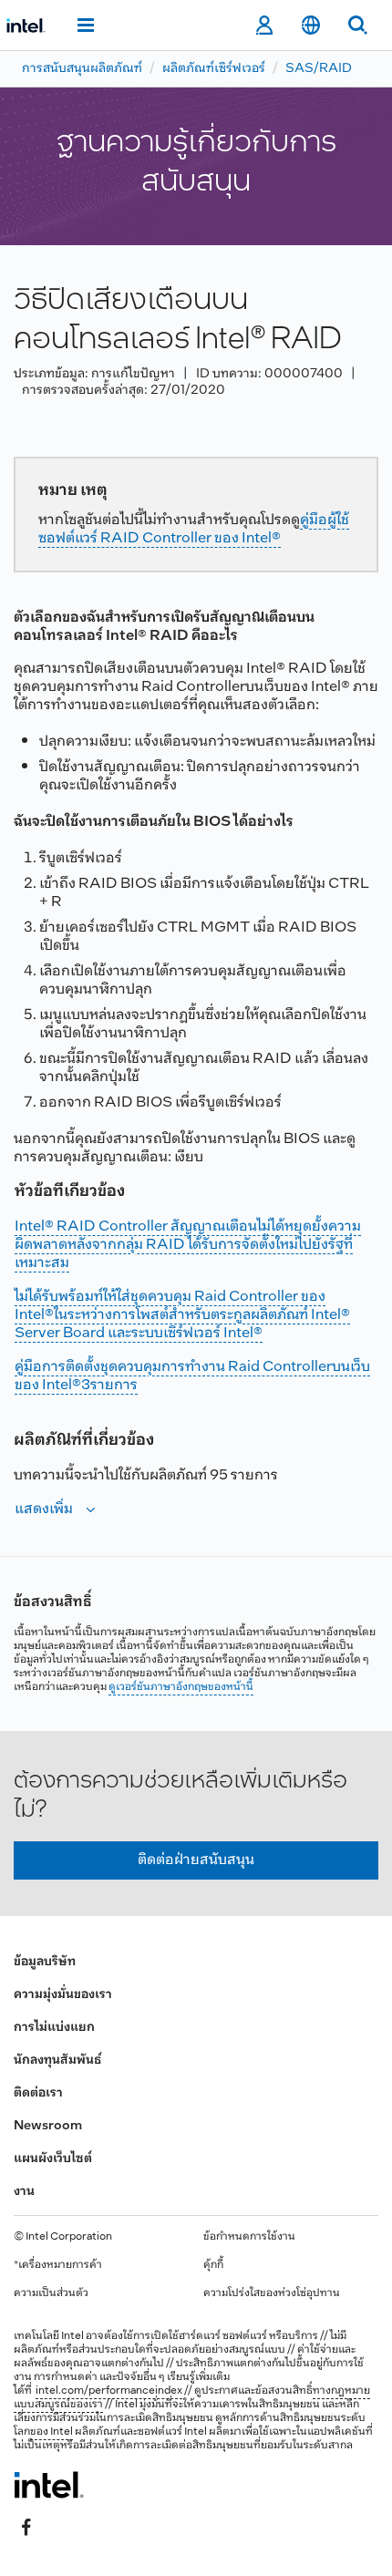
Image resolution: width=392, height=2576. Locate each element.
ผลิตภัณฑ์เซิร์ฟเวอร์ (214, 69)
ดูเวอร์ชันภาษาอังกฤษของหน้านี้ (181, 1687)
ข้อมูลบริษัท (45, 1962)
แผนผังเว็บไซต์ (53, 2159)
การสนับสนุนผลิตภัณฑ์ (82, 69)
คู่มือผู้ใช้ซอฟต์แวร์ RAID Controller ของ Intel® (194, 529)
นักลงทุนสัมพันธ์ (57, 2061)
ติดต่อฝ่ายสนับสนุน (196, 1860)
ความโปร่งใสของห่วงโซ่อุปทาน (272, 2293)
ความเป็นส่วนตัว (51, 2293)
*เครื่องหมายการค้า (58, 2265)
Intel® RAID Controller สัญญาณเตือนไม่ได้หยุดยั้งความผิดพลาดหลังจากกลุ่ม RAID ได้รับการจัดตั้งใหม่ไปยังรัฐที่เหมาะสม (188, 1245)
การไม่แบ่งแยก (54, 2028)
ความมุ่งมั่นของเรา (63, 1995)
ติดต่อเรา (38, 2093)
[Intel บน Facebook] (26, 2528)
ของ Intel (52, 2432)
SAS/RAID (319, 69)
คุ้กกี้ (213, 2265)
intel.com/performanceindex (109, 2391)
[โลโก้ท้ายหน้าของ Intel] (49, 2485)
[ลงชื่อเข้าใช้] (264, 26)
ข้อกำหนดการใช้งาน (249, 2237)
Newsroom (48, 2126)
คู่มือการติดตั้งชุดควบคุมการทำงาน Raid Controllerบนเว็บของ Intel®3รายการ (192, 1376)
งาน (24, 2192)
